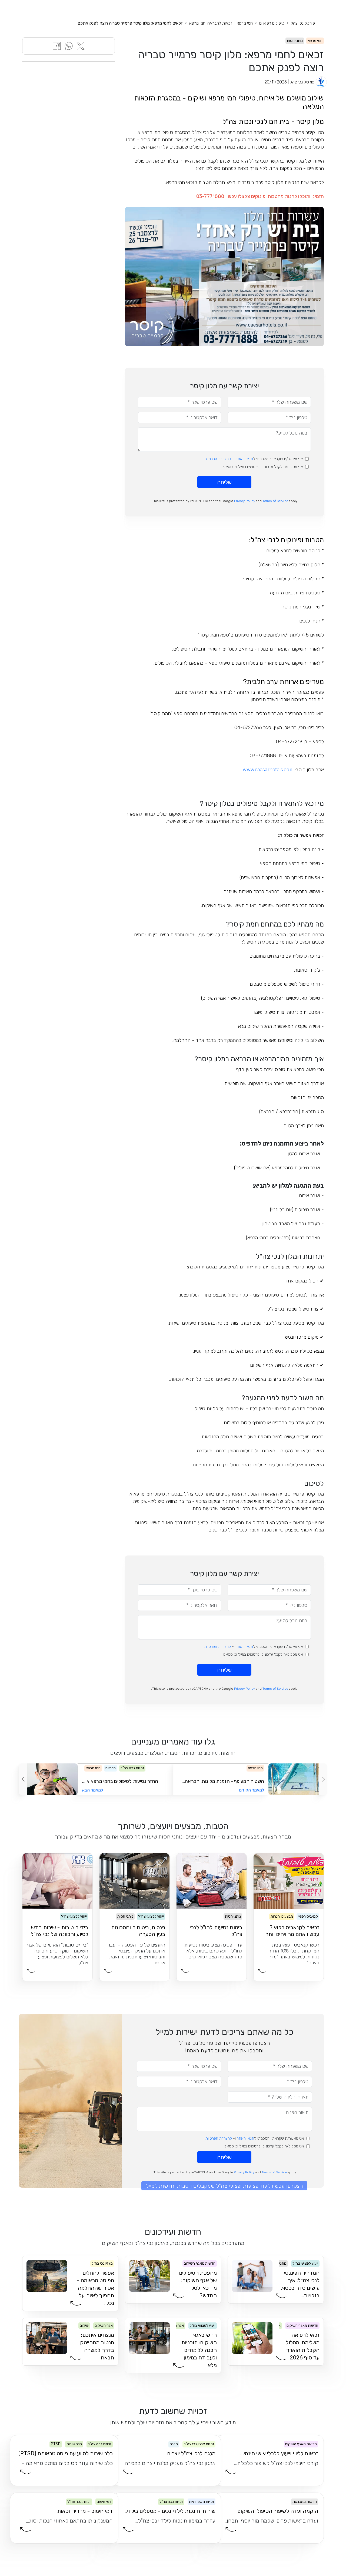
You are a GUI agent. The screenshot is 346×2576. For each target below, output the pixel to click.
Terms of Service (275, 501)
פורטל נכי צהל (303, 23)
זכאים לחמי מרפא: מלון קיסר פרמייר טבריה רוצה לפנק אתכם (130, 23)
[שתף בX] (81, 46)
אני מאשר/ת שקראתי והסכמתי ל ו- (254, 459)
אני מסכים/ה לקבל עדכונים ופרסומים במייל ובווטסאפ (263, 467)
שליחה (224, 482)
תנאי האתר (244, 459)
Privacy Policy (245, 501)
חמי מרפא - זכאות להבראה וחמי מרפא (221, 23)
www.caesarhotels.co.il (267, 770)
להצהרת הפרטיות (218, 459)
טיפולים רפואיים (272, 23)
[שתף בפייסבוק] (57, 46)
